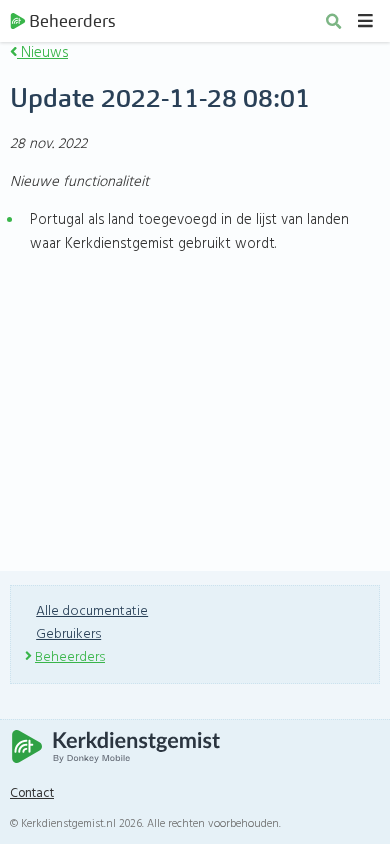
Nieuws (42, 53)
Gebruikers (68, 634)
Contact (32, 794)
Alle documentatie (92, 611)
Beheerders (72, 21)
